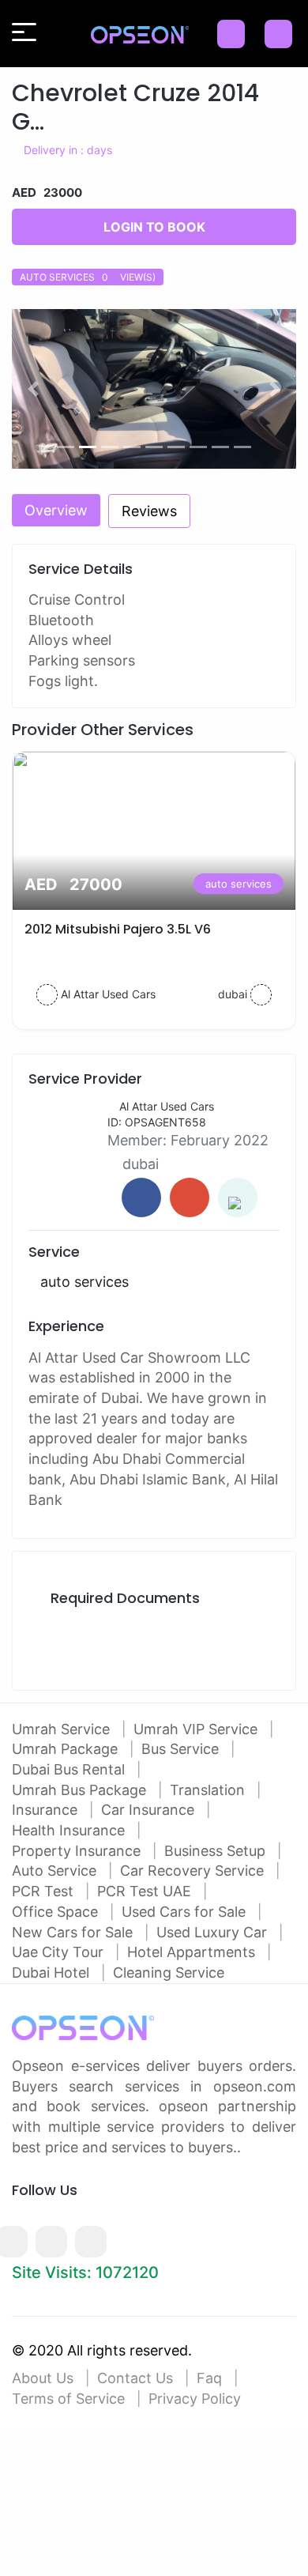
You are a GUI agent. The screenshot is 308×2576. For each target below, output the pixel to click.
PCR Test (45, 1891)
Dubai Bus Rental (70, 1769)
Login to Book (154, 227)
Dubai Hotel (53, 1973)
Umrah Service (63, 1729)
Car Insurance (150, 1810)
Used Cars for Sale (186, 1912)
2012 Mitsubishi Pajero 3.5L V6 (118, 929)
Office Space (57, 1912)
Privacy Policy (195, 2399)
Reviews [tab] (149, 511)
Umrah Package (67, 1749)
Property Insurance (78, 1851)
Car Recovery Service (194, 1871)
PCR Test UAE (146, 1891)
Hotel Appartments (193, 1952)
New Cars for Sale (74, 1932)
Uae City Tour (60, 1952)
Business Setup (217, 1851)
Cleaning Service (169, 1973)
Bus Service (182, 1749)
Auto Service (56, 1871)
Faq (209, 2378)
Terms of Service (68, 2399)
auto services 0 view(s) (88, 277)
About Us (43, 2378)
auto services (239, 884)
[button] (33, 389)
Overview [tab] (56, 510)
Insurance (47, 1810)
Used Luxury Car (214, 1932)
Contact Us (135, 2378)
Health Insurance (70, 1830)
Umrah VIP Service (197, 1729)
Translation (209, 1790)
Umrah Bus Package (81, 1790)
